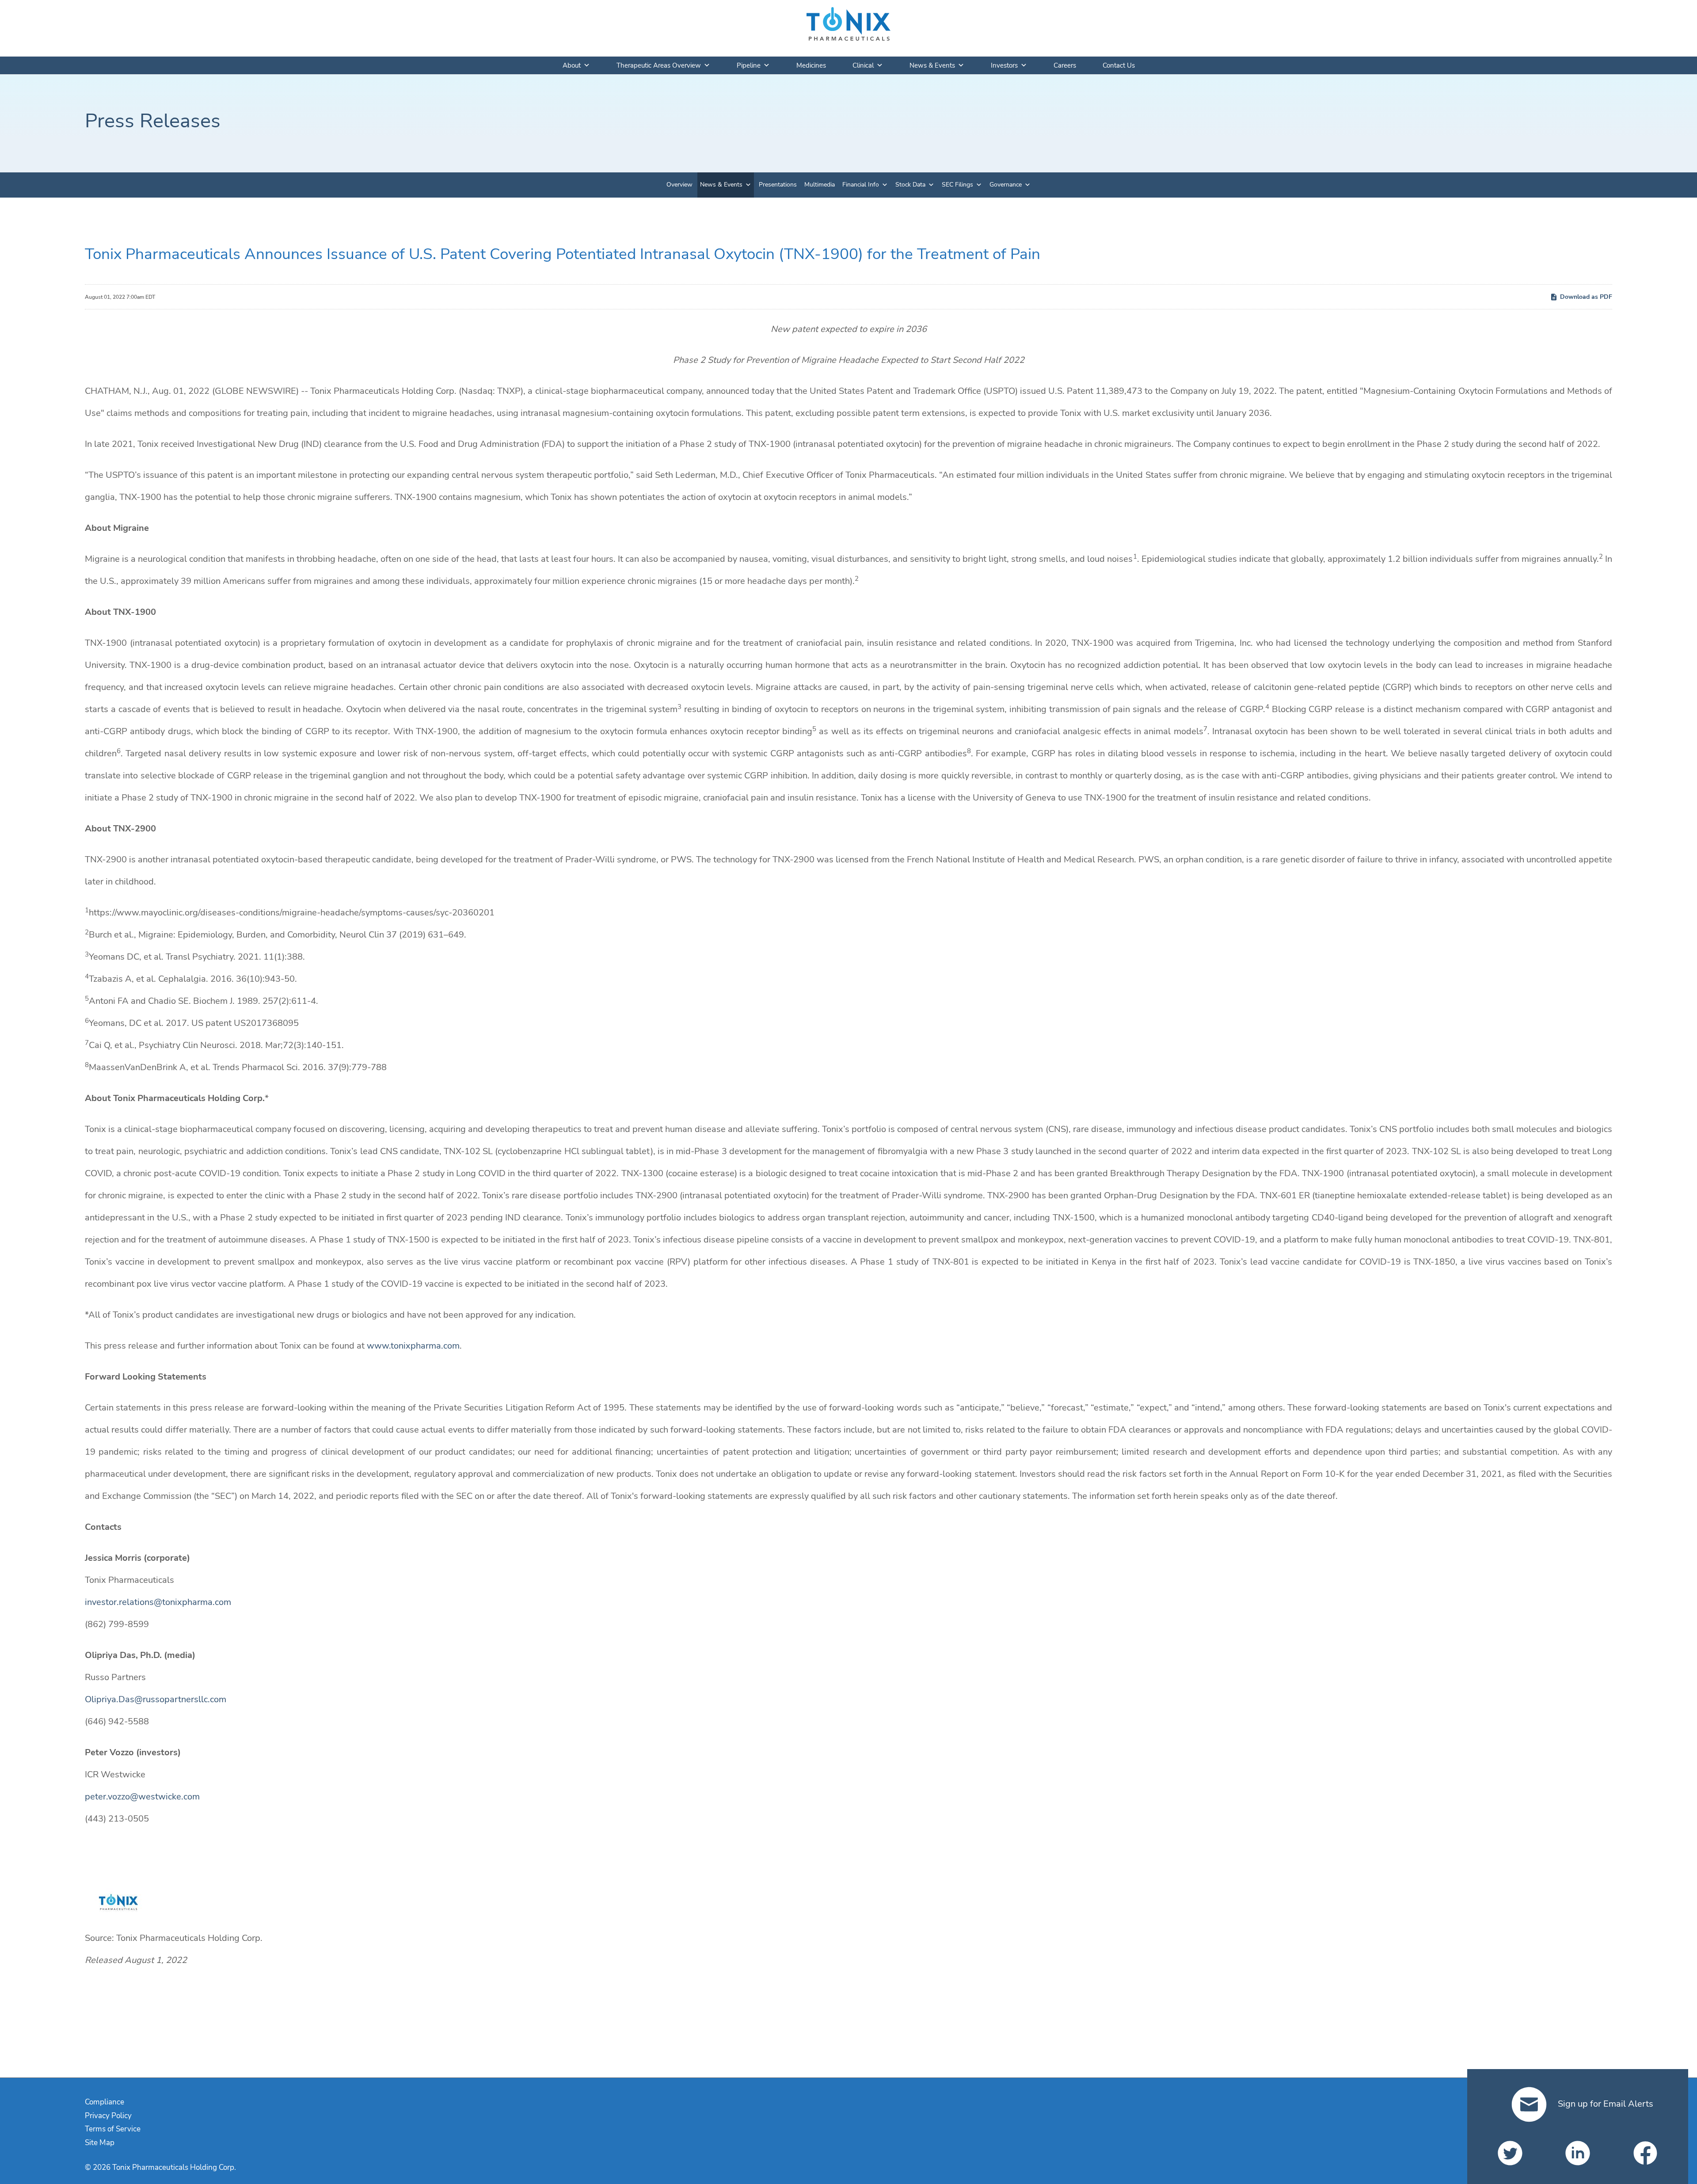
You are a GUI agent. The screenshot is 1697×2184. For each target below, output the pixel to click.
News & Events (932, 65)
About (572, 65)
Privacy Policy (108, 2116)
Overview (679, 185)
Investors (1004, 65)
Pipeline (749, 65)
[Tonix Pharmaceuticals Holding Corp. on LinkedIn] (1578, 2153)
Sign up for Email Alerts (1604, 2104)
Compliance (105, 2102)
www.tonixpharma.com (413, 1346)
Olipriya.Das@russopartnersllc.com (156, 1699)
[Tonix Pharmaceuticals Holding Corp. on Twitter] (1510, 2153)
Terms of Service (113, 2129)
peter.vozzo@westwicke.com (142, 1797)
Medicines (811, 65)
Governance (1006, 185)
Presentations (778, 185)
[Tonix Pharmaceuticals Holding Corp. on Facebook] (1645, 2153)
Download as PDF (1586, 297)
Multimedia (820, 185)
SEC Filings (957, 185)
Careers (1065, 65)
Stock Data (910, 185)
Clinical (863, 65)
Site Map (100, 2143)
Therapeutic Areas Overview (659, 65)
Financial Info (861, 185)
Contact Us (1119, 65)
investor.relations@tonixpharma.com (158, 1602)
